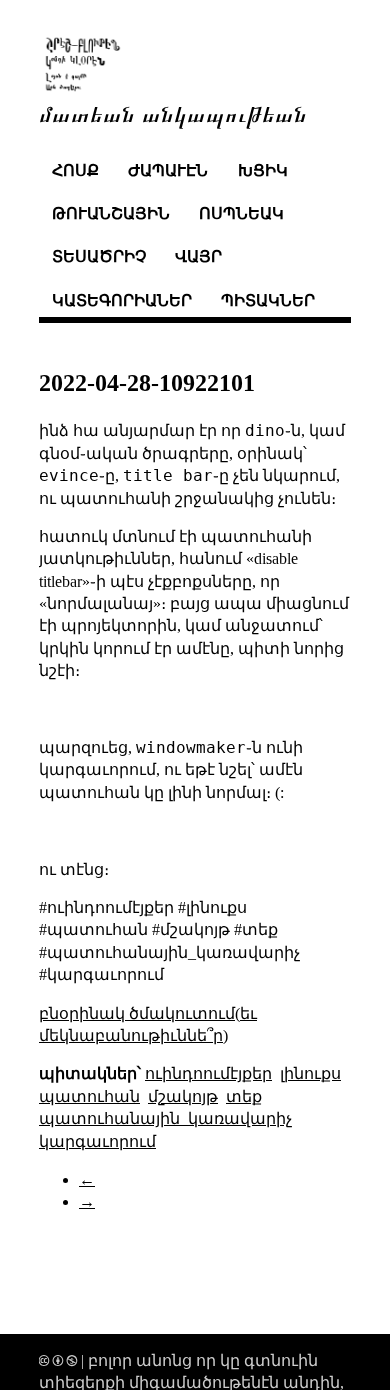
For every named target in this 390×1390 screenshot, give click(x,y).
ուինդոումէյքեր (208, 1073)
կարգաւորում (97, 1141)
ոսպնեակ (241, 213)
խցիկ (263, 170)
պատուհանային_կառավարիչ (165, 1118)
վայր (198, 256)
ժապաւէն (168, 170)
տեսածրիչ (99, 256)
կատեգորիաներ (122, 300)
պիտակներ (268, 300)
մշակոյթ (183, 1096)
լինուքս (310, 1073)
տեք (244, 1096)
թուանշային (111, 213)
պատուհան (89, 1096)
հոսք (75, 170)
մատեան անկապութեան (173, 112)
